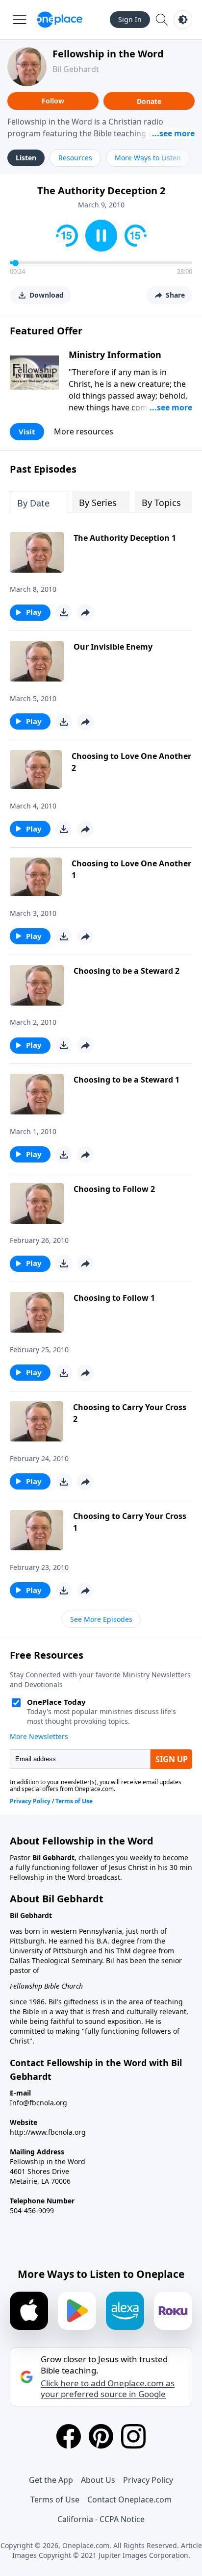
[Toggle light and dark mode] (183, 20)
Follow (53, 101)
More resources (84, 431)
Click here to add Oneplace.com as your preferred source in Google (108, 2389)
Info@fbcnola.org (38, 2103)
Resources (75, 158)
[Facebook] (69, 2436)
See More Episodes (101, 1619)
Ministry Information (115, 354)
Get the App (51, 2480)
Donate (149, 101)
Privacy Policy (148, 2480)
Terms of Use (55, 2500)
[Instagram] (133, 2436)
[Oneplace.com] (60, 20)
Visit (27, 431)
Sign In (130, 19)
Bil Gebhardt (76, 69)
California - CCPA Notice (101, 2519)
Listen (26, 158)
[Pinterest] (101, 2436)
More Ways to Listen (148, 158)
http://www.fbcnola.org (48, 2132)
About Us (98, 2480)
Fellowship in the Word (108, 54)
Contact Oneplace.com (129, 2500)
